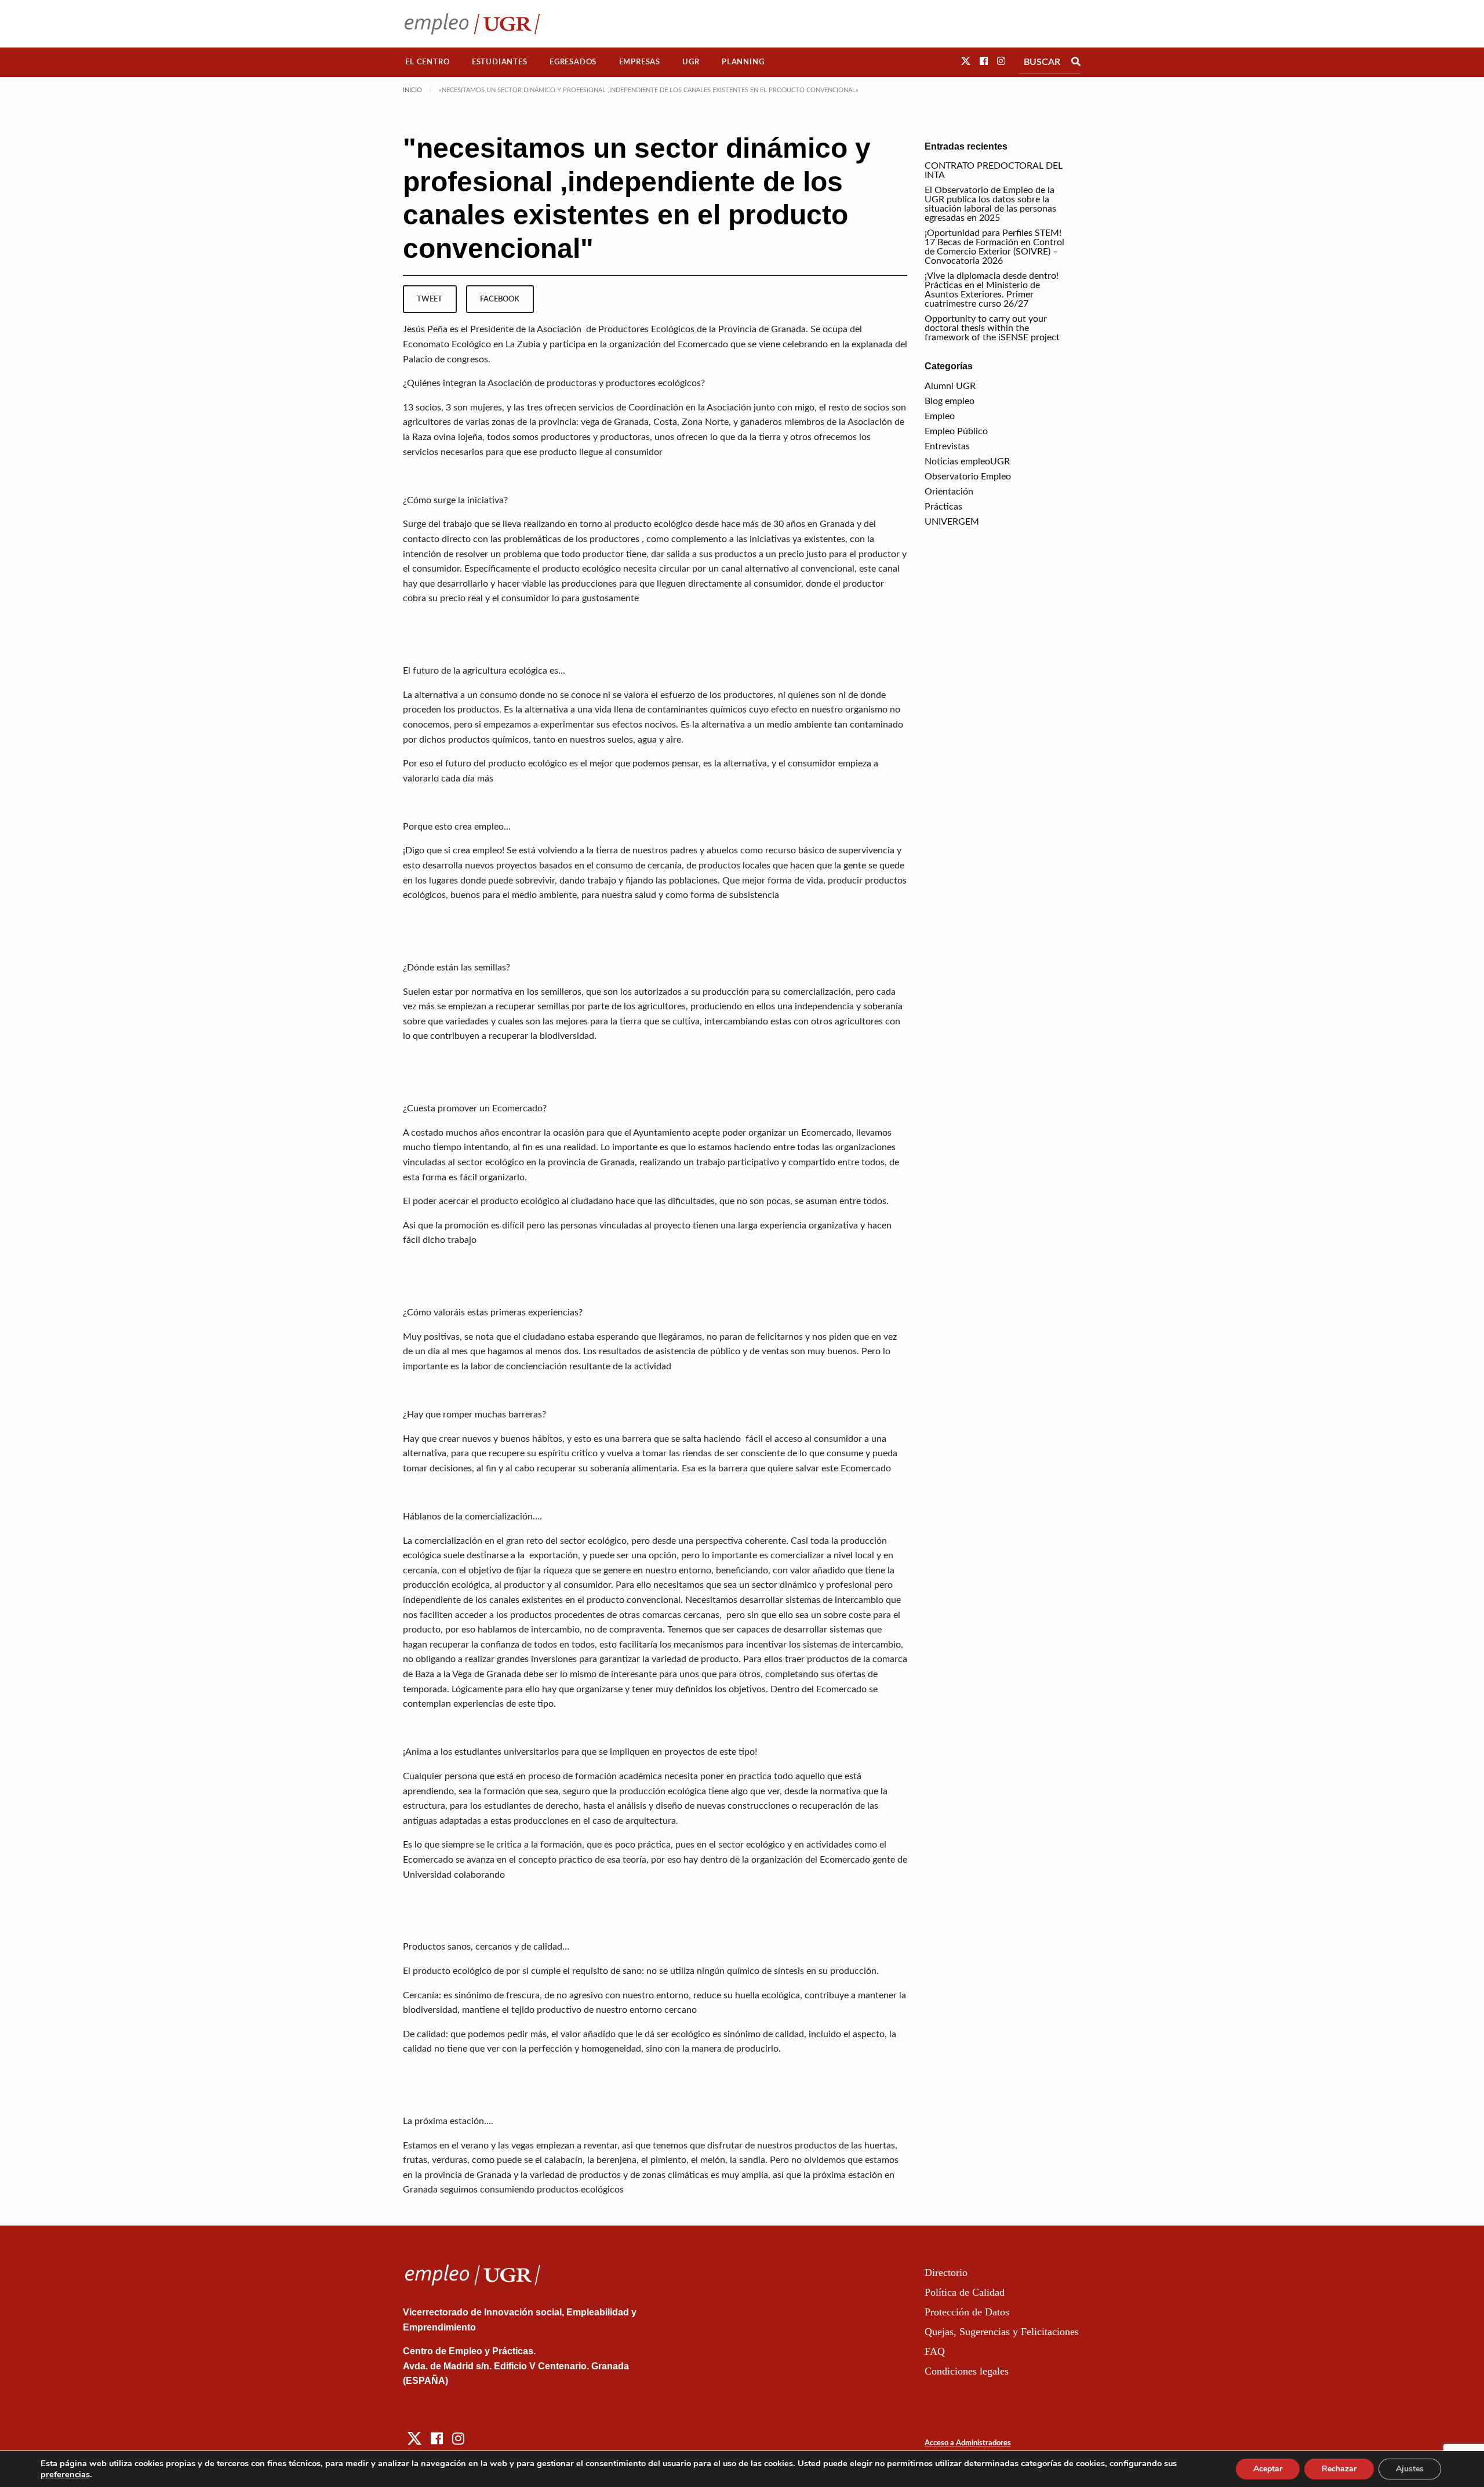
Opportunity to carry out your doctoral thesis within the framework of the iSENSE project (992, 328)
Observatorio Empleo (968, 477)
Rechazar (1339, 2469)
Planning (743, 62)
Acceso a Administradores (968, 2443)
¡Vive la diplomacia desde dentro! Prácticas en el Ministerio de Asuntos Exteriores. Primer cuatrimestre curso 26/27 (992, 290)
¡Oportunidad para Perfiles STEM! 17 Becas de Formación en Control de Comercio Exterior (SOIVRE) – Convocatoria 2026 (994, 247)
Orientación (949, 492)
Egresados (573, 62)
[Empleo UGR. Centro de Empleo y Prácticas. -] (472, 23)
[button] (966, 61)
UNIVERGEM (952, 522)
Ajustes (1410, 2469)
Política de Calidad (965, 2292)
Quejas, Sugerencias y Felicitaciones (1002, 2332)
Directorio (946, 2273)
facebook (500, 299)
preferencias (65, 2474)
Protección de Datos (967, 2312)
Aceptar (1268, 2469)
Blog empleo (950, 401)
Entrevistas (947, 446)
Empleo (940, 416)
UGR (691, 62)
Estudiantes (500, 62)
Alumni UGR (950, 386)
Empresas (640, 62)
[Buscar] (1076, 62)
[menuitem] (428, 62)
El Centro (427, 62)
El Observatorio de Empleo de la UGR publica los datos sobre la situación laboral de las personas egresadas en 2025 (990, 204)
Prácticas (943, 507)
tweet (430, 299)
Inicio (412, 90)
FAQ (935, 2351)
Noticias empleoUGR (967, 461)
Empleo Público (956, 431)
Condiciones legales (967, 2371)
